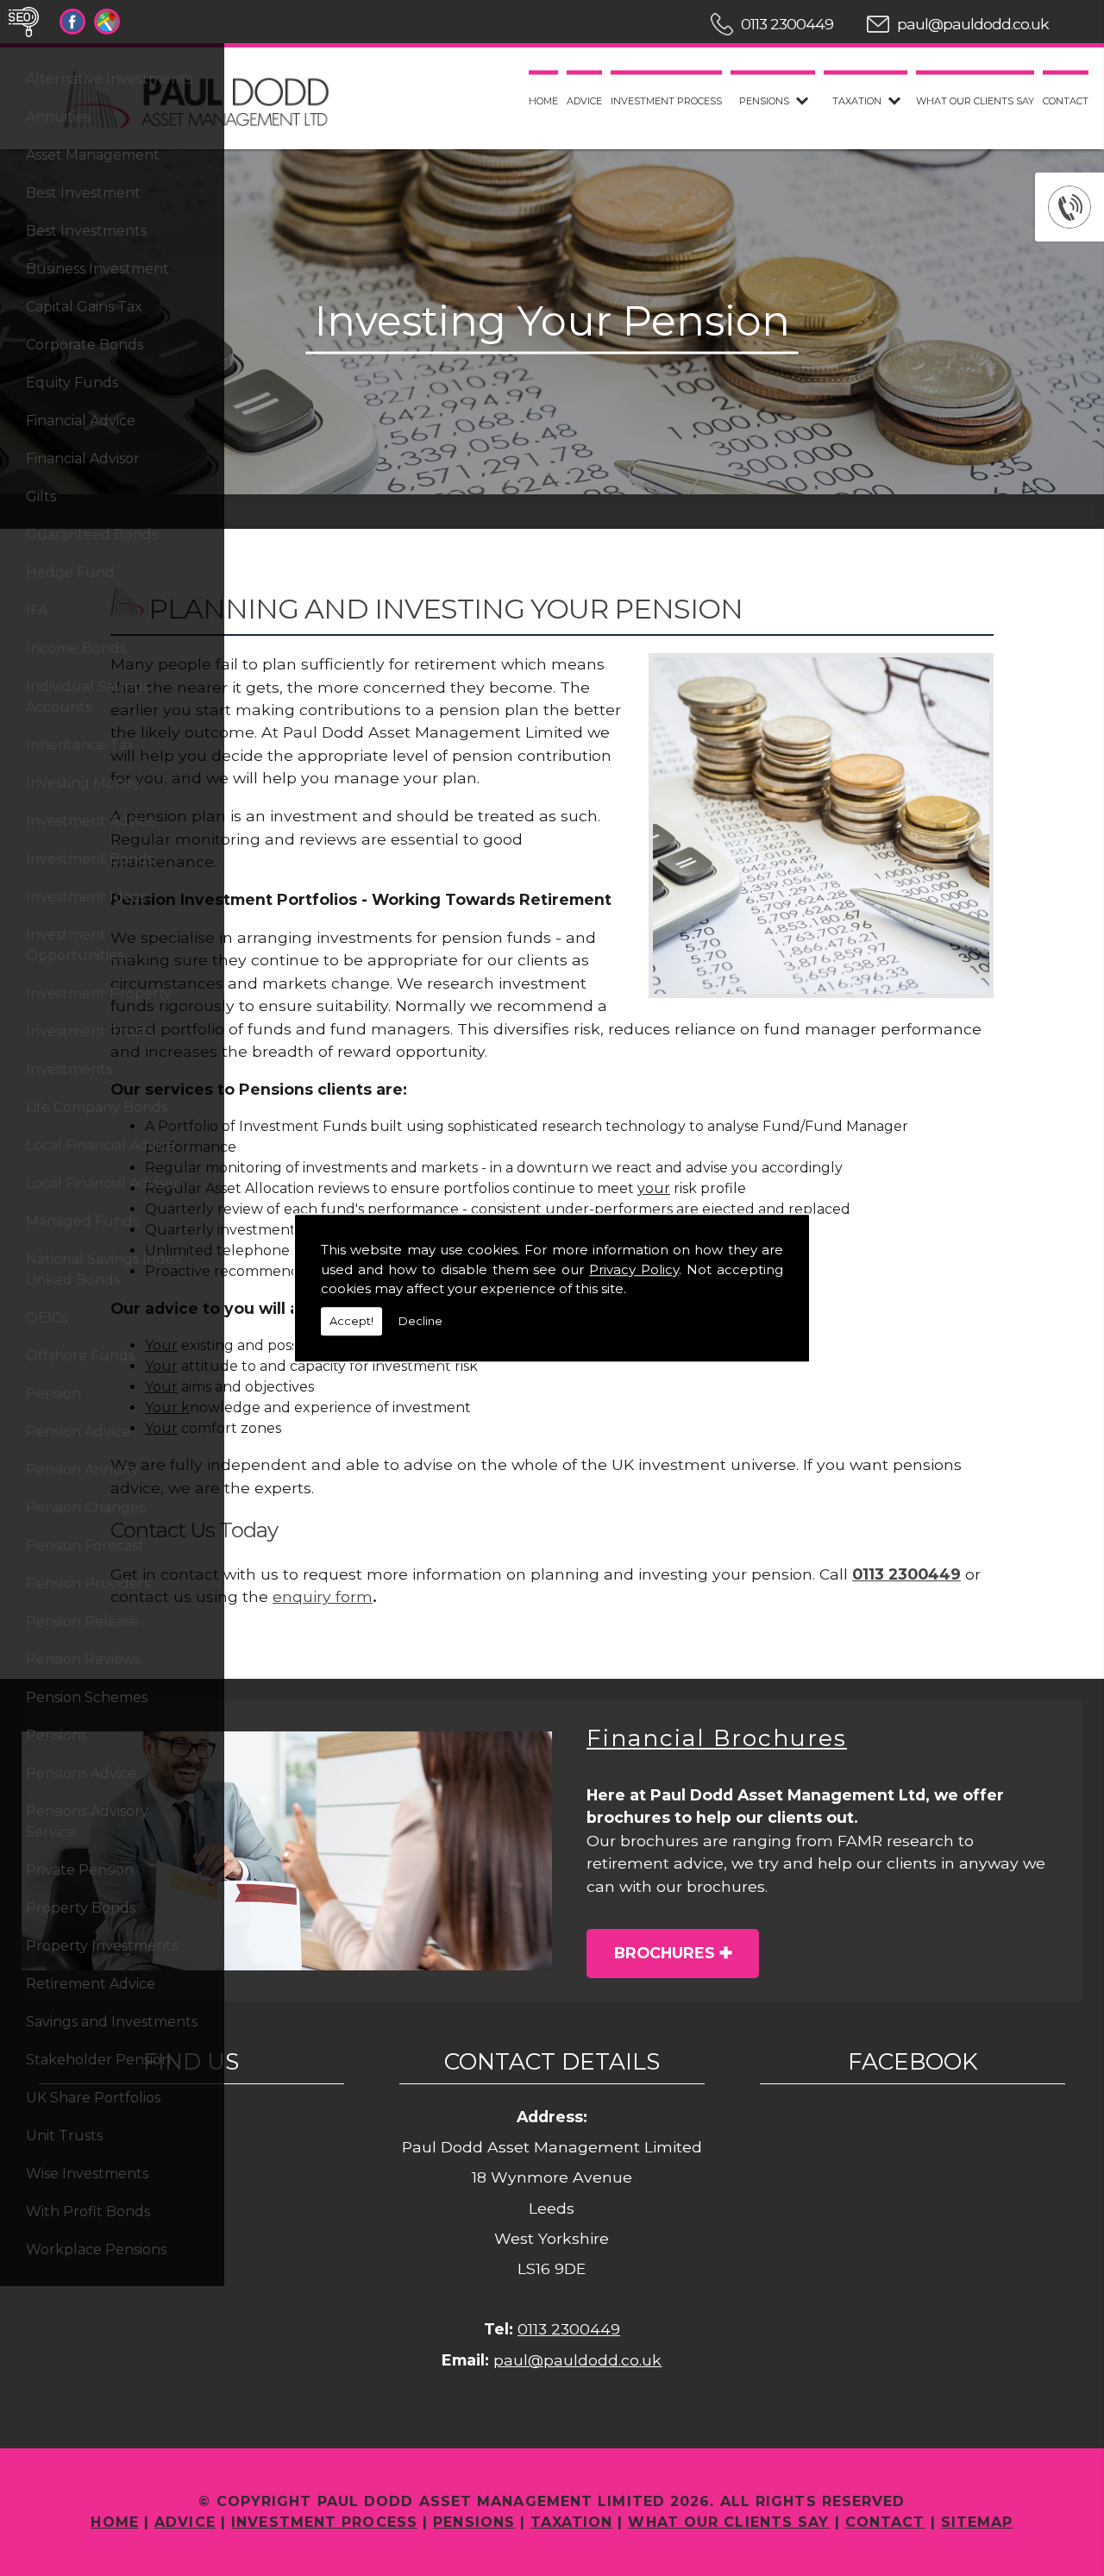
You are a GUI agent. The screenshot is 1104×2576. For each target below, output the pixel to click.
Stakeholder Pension (98, 2060)
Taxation (857, 101)
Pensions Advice (81, 1773)
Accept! (351, 1321)
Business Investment (97, 269)
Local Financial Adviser (103, 1183)
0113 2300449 (787, 24)
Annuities (58, 117)
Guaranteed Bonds (92, 534)
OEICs (47, 1318)
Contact (1066, 101)
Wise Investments (87, 2174)
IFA (37, 610)
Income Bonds (76, 648)
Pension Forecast (85, 1546)
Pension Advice (78, 1432)
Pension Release (82, 1621)
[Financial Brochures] (287, 1851)
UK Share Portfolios (93, 2098)
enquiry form (323, 1596)
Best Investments (86, 231)
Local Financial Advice (100, 1145)
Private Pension (80, 1870)
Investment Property (99, 993)
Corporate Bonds (85, 345)
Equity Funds (72, 383)
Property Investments (102, 1946)
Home (543, 101)
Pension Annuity (82, 1470)
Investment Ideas (86, 897)
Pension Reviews (83, 1659)
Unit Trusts (64, 2136)
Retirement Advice (91, 1984)
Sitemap (977, 2522)
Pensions (56, 1735)
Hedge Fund (70, 572)
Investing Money (83, 783)
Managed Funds (82, 1221)
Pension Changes (85, 1508)
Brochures (665, 1953)
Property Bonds (81, 1908)
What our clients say (975, 101)
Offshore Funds (80, 1356)
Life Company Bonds (97, 1107)
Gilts (41, 496)
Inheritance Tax (80, 745)
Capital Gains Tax (84, 307)
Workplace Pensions (96, 2249)
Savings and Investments (112, 2022)
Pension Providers (88, 1583)
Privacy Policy (634, 1269)
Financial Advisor (83, 459)
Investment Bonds (90, 859)
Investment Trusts (90, 1031)
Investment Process (666, 101)
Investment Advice (91, 821)
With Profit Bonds (88, 2212)
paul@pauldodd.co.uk (973, 24)
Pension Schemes (87, 1697)
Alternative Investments (109, 79)
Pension (53, 1394)
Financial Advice (81, 421)
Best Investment (83, 193)
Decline (420, 1321)
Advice (584, 101)
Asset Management (93, 155)
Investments (69, 1069)
